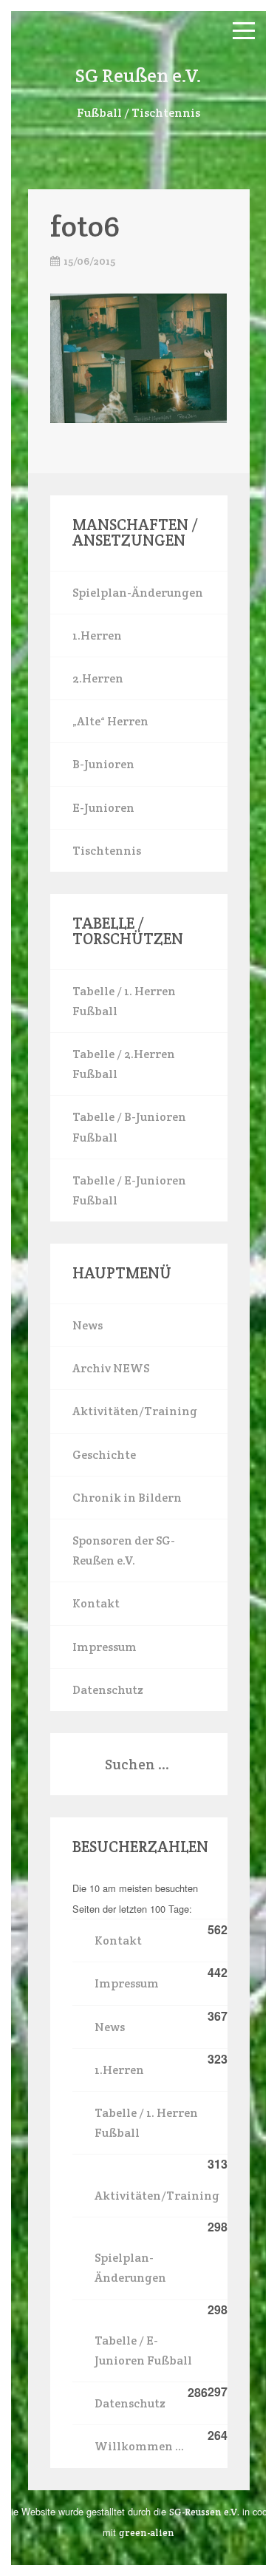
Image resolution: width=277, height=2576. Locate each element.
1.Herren (97, 635)
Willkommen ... (139, 2446)
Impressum (105, 1647)
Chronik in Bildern (127, 1498)
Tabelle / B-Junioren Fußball (129, 1127)
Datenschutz (108, 1690)
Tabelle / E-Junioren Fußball (129, 1190)
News (88, 1325)
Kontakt (96, 1603)
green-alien (147, 2533)
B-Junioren (103, 764)
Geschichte (104, 1455)
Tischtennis (107, 851)
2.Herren (98, 678)
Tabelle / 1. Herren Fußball (124, 1001)
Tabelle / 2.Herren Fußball (124, 1064)
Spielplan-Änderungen (138, 593)
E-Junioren (103, 808)
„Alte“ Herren (110, 721)
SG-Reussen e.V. (204, 2512)
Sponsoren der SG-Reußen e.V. (124, 1550)
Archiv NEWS (111, 1368)
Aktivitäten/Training (135, 1411)
